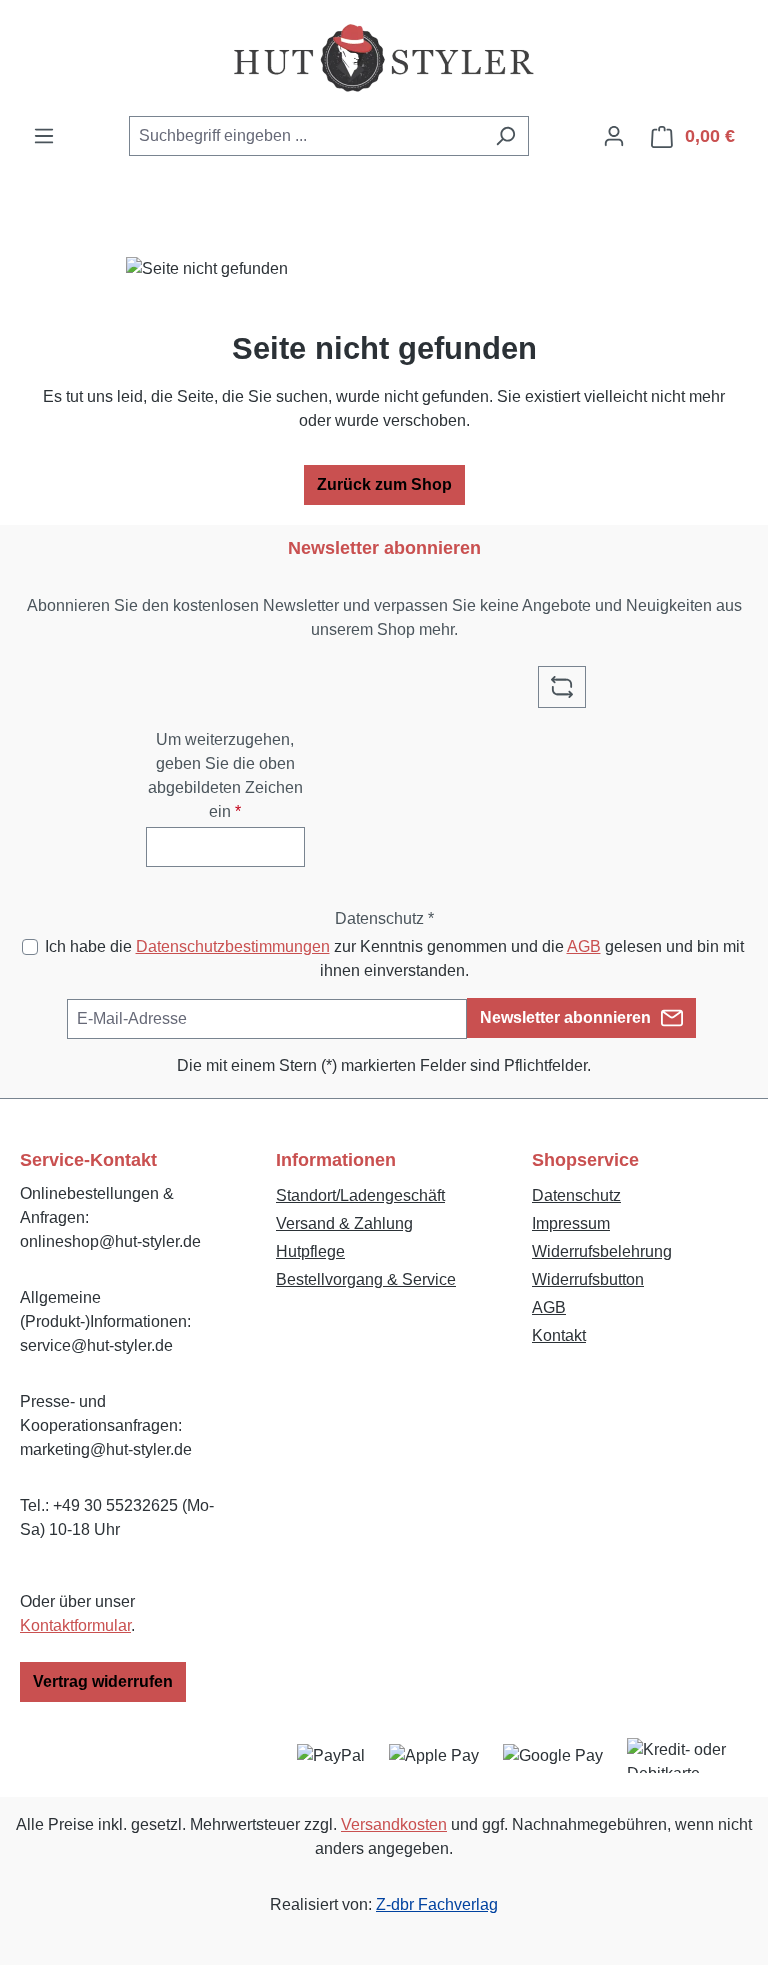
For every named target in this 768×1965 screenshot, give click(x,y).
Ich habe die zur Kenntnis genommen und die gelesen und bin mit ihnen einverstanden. (394, 958)
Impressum (571, 1223)
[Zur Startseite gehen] (384, 58)
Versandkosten (394, 1824)
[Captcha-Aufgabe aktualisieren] (562, 687)
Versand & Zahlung (344, 1223)
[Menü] (44, 136)
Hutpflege (310, 1251)
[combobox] (306, 136)
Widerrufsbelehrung (602, 1251)
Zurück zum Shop (384, 484)
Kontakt (559, 1335)
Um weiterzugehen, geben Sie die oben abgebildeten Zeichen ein (225, 775)
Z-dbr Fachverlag (437, 1904)
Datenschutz (576, 1195)
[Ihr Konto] (614, 136)
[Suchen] (505, 136)
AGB (584, 946)
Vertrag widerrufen (103, 1681)
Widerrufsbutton (588, 1279)
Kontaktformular (75, 1625)
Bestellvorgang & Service (366, 1279)
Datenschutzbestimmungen (233, 946)
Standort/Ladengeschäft (360, 1195)
